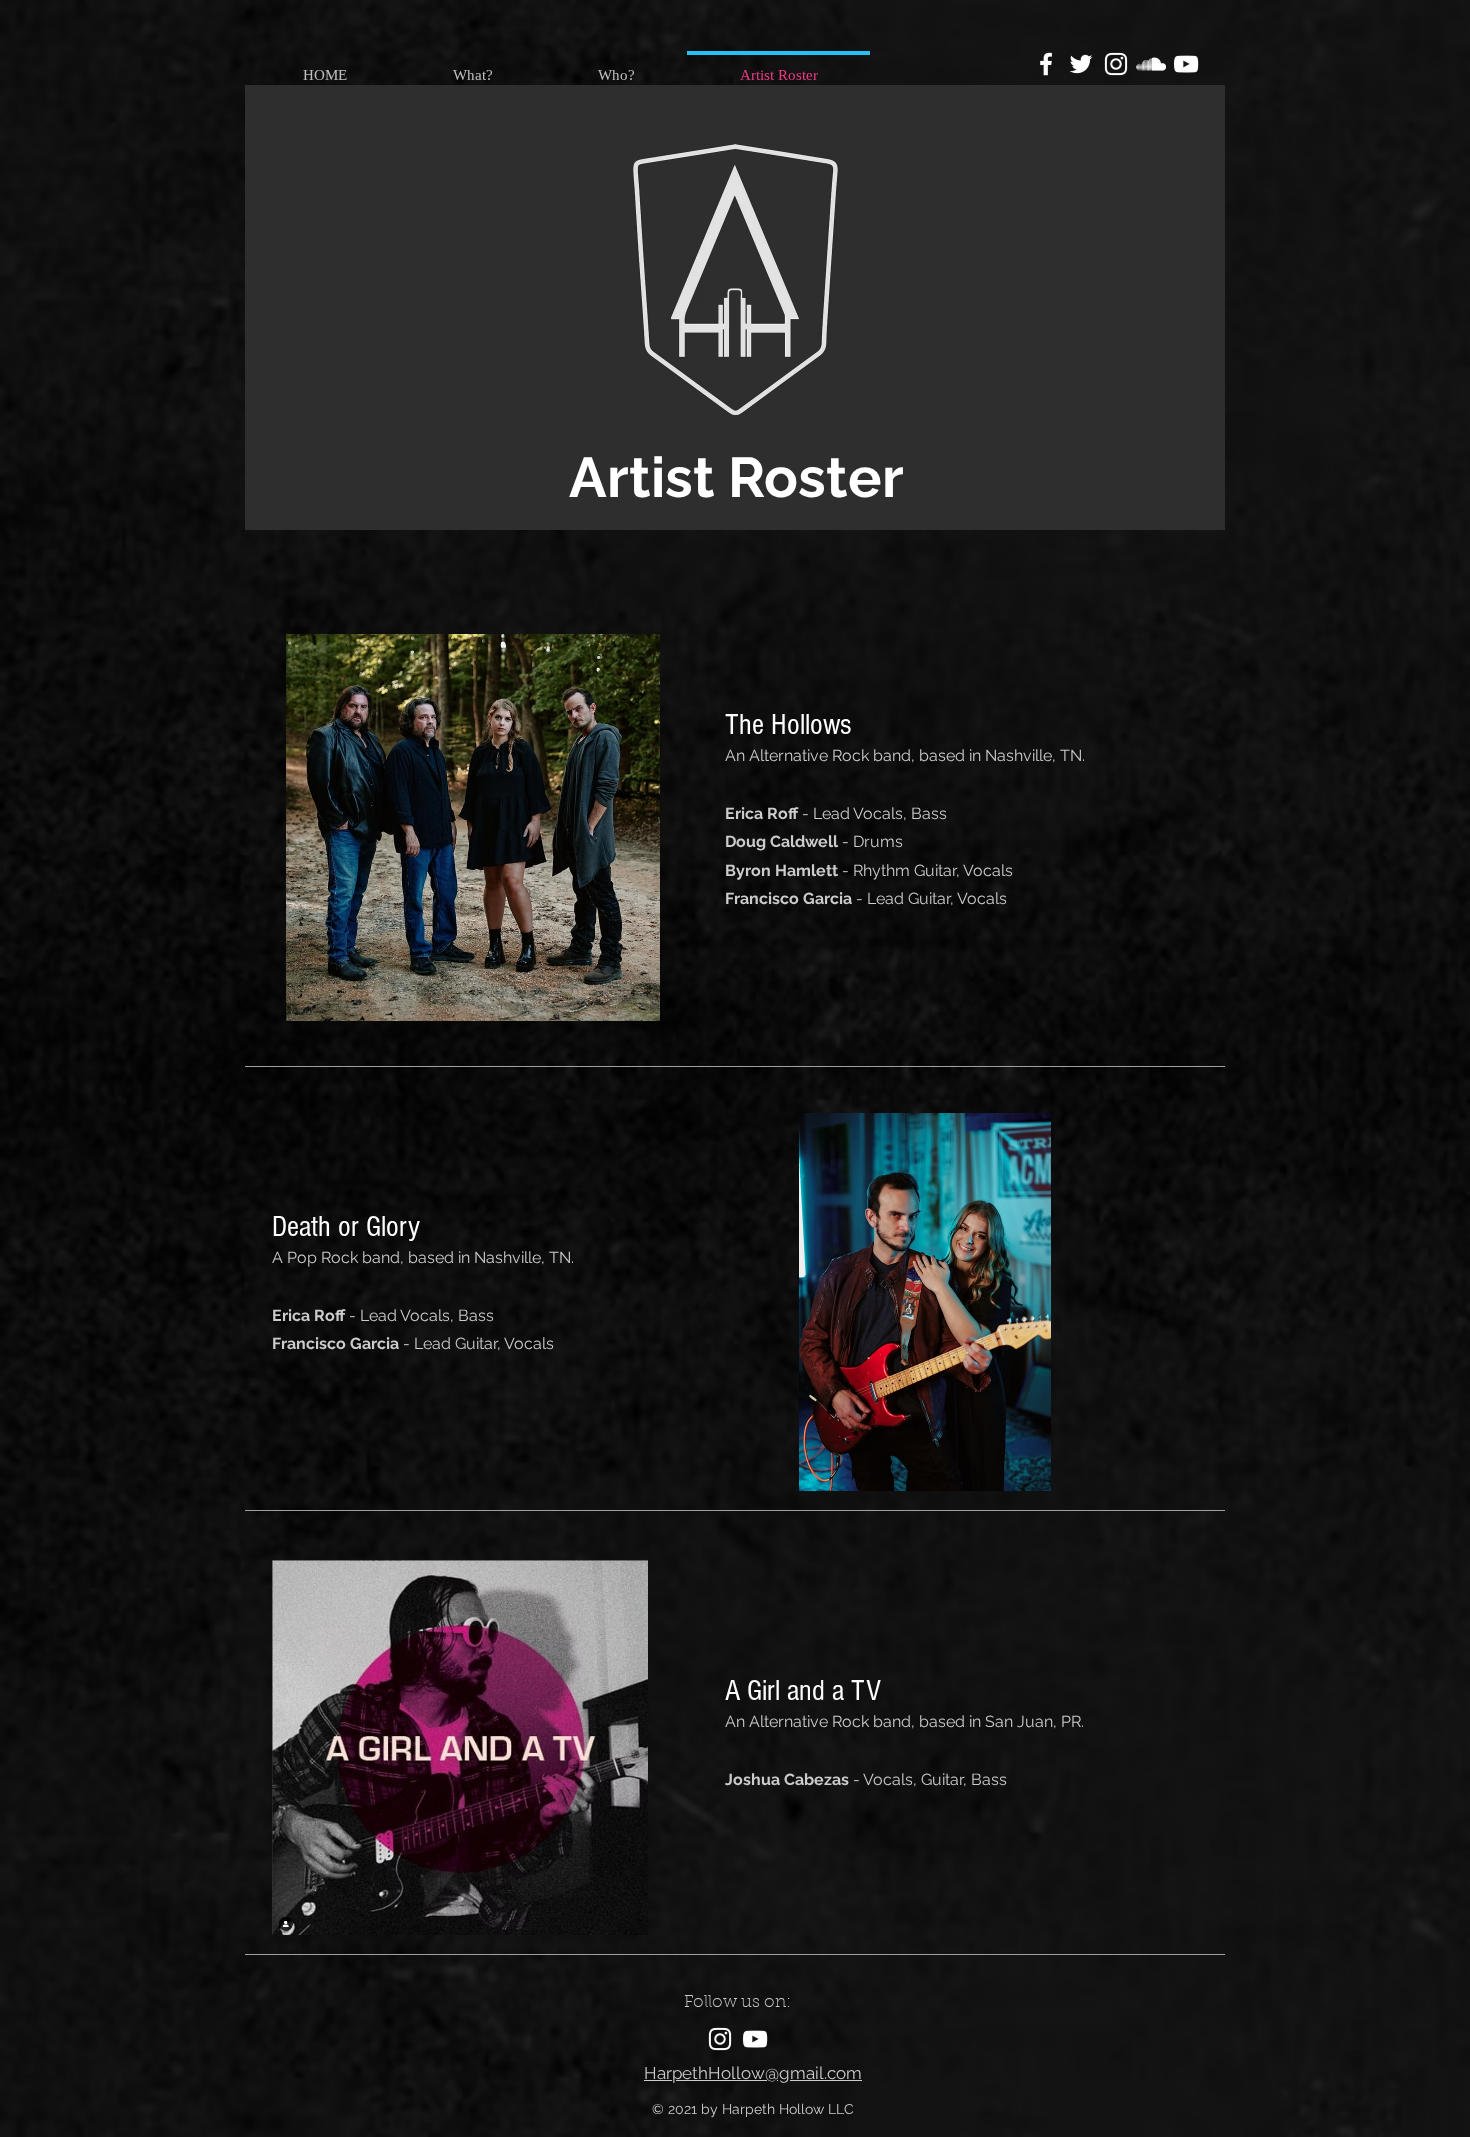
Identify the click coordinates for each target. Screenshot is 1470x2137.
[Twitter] (1081, 64)
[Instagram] (1116, 64)
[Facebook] (1046, 64)
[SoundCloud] (1151, 64)
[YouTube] (1186, 64)
